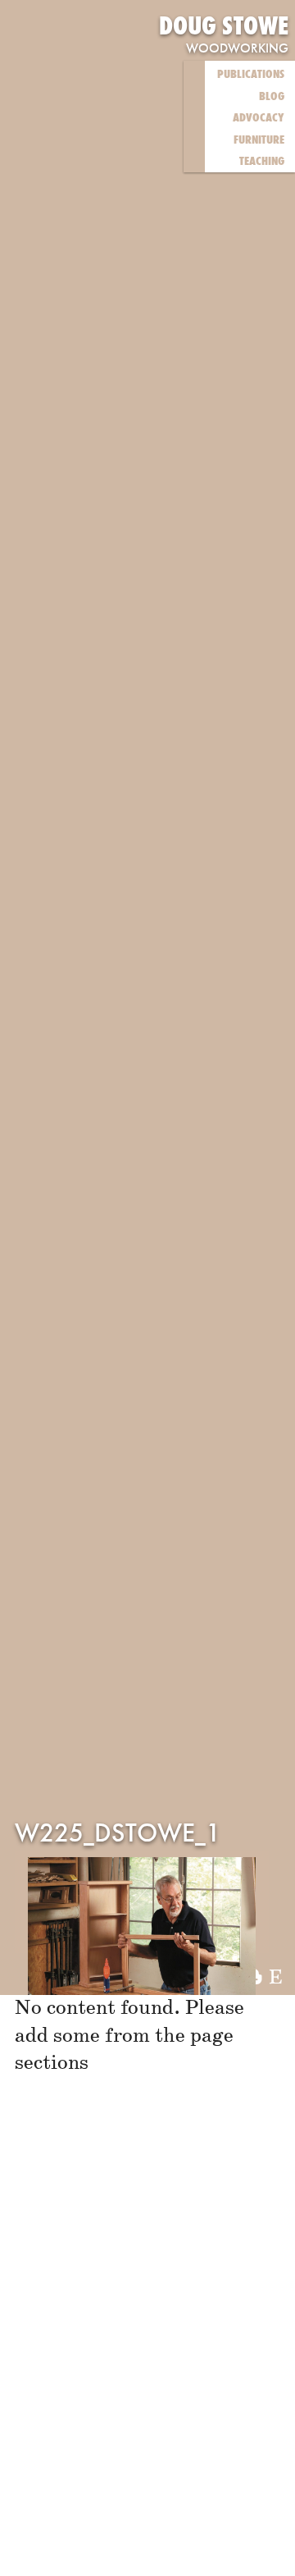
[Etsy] (276, 1979)
